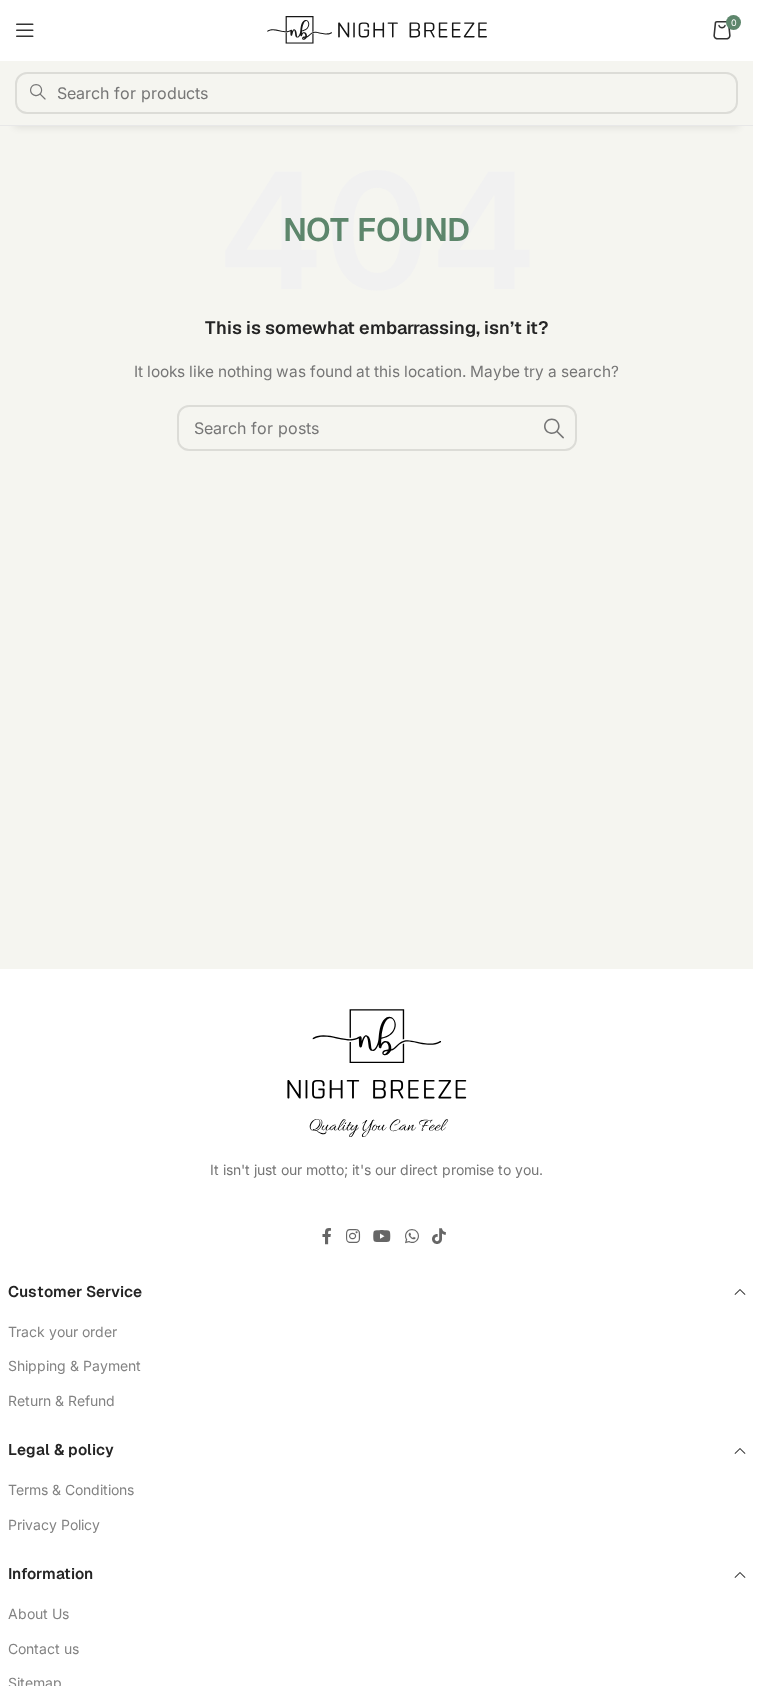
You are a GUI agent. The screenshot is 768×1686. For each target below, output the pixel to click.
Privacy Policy (54, 1524)
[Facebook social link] (327, 1236)
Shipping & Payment (74, 1365)
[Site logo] (377, 28)
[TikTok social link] (438, 1236)
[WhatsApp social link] (411, 1236)
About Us (38, 1613)
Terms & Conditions (71, 1489)
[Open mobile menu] (25, 30)
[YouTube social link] (382, 1236)
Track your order (62, 1331)
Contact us (43, 1648)
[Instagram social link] (352, 1236)
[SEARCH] (554, 428)
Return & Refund (61, 1400)
